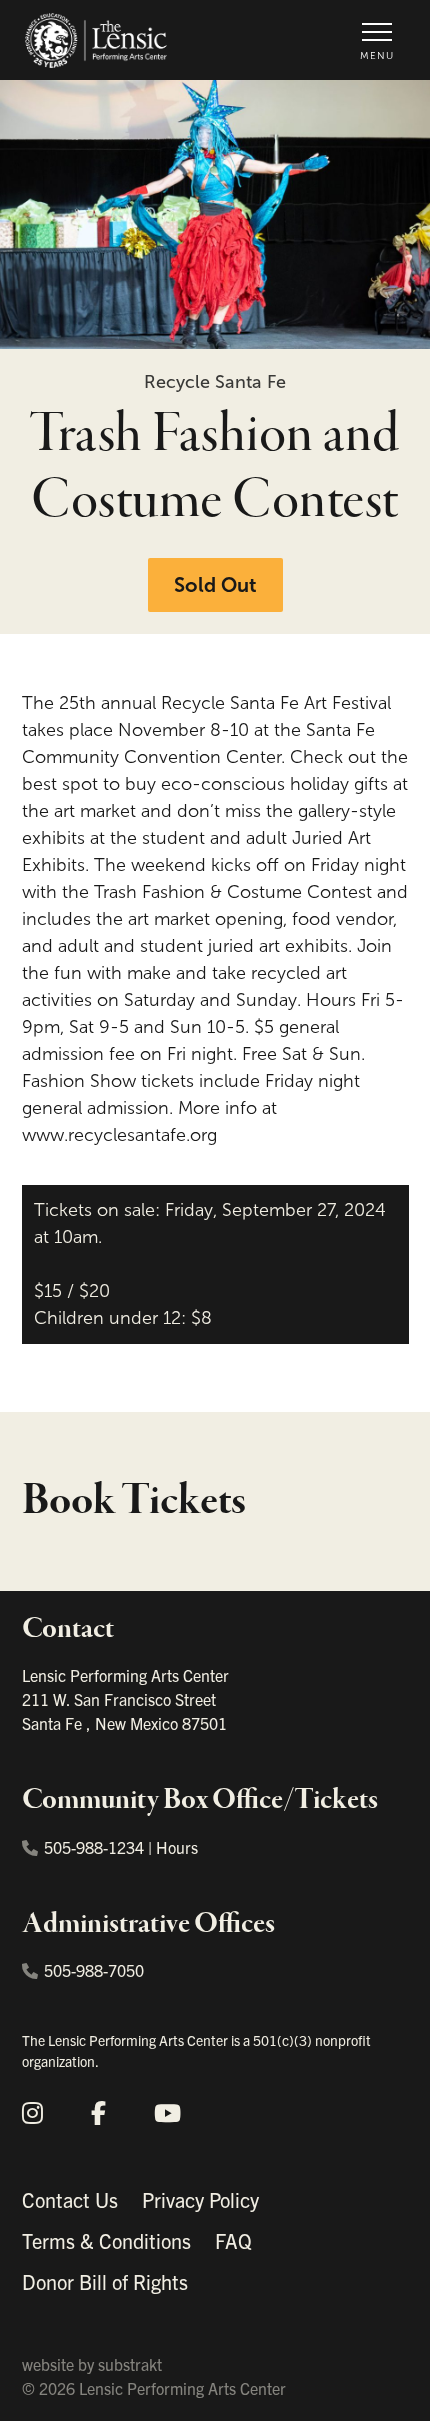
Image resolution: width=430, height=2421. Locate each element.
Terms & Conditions (106, 2240)
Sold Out (215, 585)
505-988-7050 (94, 1970)
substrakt (130, 2364)
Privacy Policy (200, 2199)
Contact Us (70, 2199)
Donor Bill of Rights (105, 2281)
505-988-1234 (94, 1847)
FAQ (233, 2240)
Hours (177, 1847)
